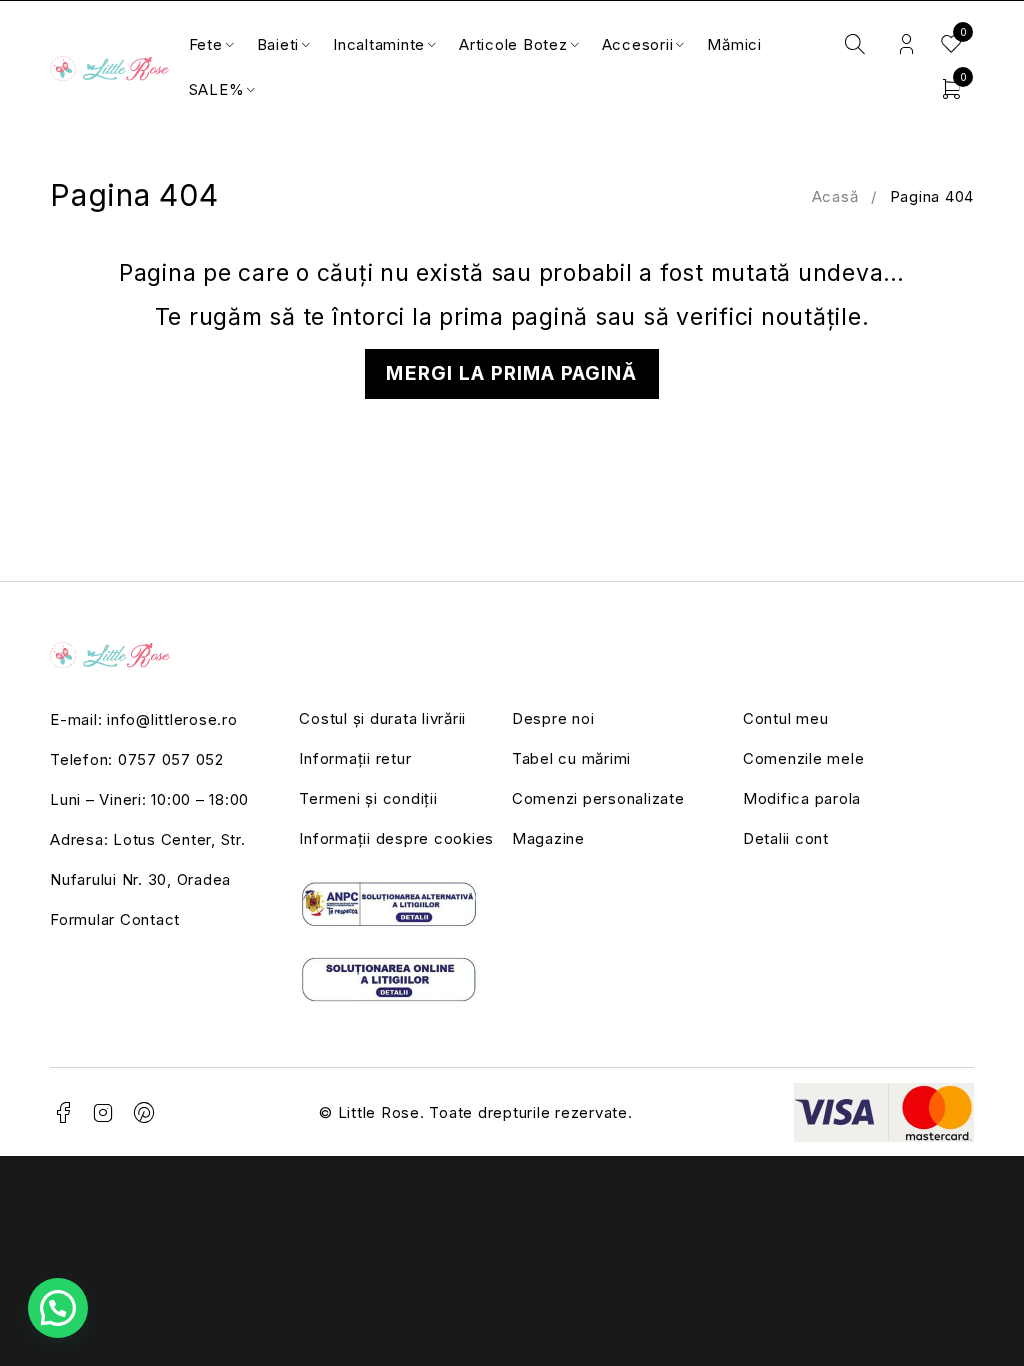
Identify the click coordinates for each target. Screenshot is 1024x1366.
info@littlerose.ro (172, 719)
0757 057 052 (171, 759)
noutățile (811, 317)
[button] (58, 1308)
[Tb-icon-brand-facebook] (63, 1113)
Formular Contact (115, 919)
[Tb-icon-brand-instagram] (104, 1113)
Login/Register (906, 44)
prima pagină (513, 317)
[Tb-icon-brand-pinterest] (145, 1113)
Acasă (835, 196)
